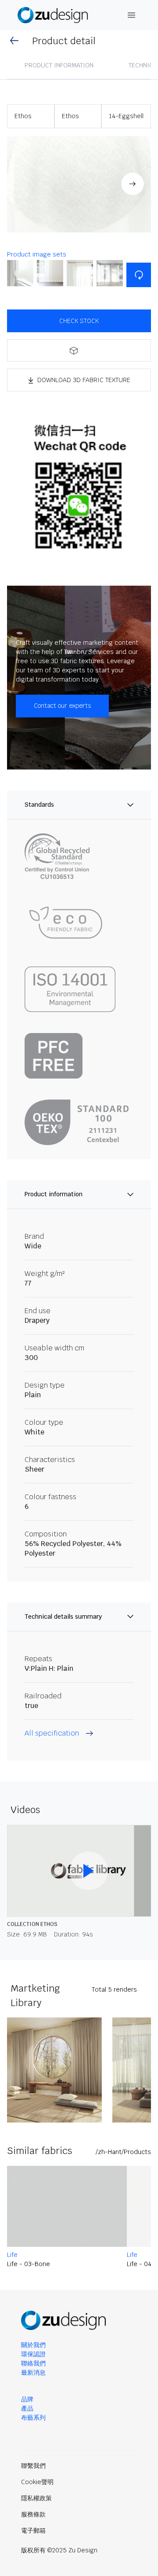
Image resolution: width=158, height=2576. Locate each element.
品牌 (27, 2399)
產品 (27, 2408)
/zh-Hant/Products (123, 2152)
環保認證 (33, 2354)
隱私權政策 (36, 2498)
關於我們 (33, 2345)
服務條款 (33, 2514)
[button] (79, 185)
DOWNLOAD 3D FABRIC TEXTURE (84, 380)
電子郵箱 (33, 2530)
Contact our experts (62, 706)
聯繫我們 (33, 2466)
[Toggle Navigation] (132, 15)
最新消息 (33, 2372)
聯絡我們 (33, 2363)
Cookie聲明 (37, 2482)
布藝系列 (33, 2418)
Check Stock (79, 321)
